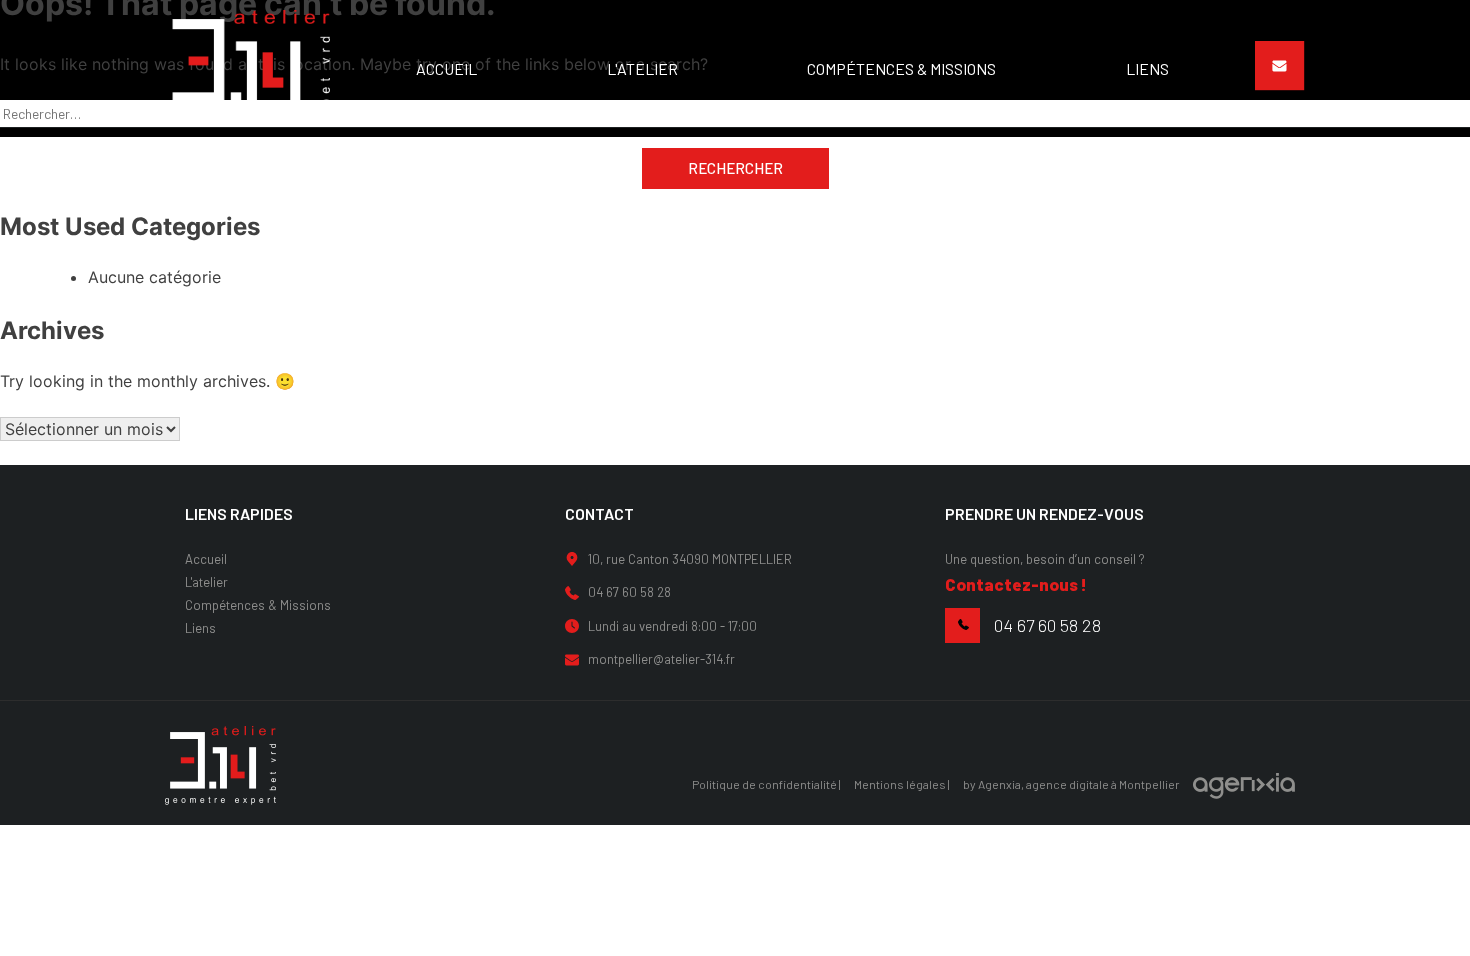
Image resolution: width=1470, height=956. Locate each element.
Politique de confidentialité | (766, 784)
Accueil (206, 559)
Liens (200, 628)
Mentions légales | (902, 784)
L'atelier (206, 582)
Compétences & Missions (258, 605)
